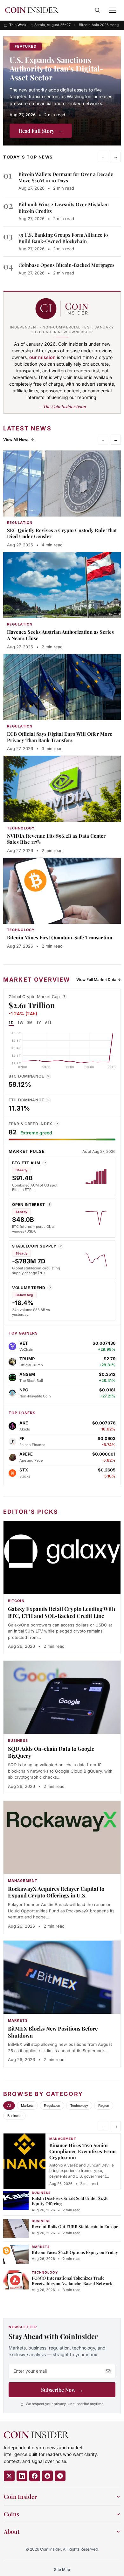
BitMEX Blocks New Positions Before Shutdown (53, 2032)
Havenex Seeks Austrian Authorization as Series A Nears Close (60, 635)
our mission (42, 357)
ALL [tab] (48, 1023)
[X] (9, 2476)
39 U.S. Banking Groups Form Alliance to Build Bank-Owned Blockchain (63, 238)
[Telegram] (60, 2476)
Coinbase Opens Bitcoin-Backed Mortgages (66, 265)
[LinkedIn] (22, 2476)
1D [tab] (11, 1023)
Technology (79, 2106)
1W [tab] (20, 1023)
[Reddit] (47, 2476)
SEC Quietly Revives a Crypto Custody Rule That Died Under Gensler (62, 533)
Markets (27, 2106)
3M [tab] (30, 1023)
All (9, 2106)
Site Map (62, 2569)
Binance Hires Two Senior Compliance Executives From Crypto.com (83, 2151)
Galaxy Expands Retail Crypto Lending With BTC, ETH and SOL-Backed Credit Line (62, 1612)
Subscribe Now (62, 2390)
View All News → (19, 439)
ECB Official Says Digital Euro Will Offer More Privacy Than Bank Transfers (60, 737)
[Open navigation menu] (113, 10)
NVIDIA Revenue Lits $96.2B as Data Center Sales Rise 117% (56, 839)
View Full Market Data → (99, 980)
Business (14, 2116)
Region (104, 2106)
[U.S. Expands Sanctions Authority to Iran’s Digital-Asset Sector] (62, 91)
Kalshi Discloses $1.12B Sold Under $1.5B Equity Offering (70, 2201)
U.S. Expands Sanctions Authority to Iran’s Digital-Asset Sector (56, 68)
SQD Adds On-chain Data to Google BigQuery (51, 1752)
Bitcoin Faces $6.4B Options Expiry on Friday (75, 2252)
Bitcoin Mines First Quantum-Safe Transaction (60, 937)
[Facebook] (35, 2476)
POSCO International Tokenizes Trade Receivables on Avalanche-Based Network (72, 2281)
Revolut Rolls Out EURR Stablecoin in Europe (75, 2226)
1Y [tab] (39, 1023)
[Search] (97, 10)
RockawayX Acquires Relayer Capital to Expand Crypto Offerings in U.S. (56, 1892)
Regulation (52, 2106)
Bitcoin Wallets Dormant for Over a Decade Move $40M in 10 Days (66, 177)
